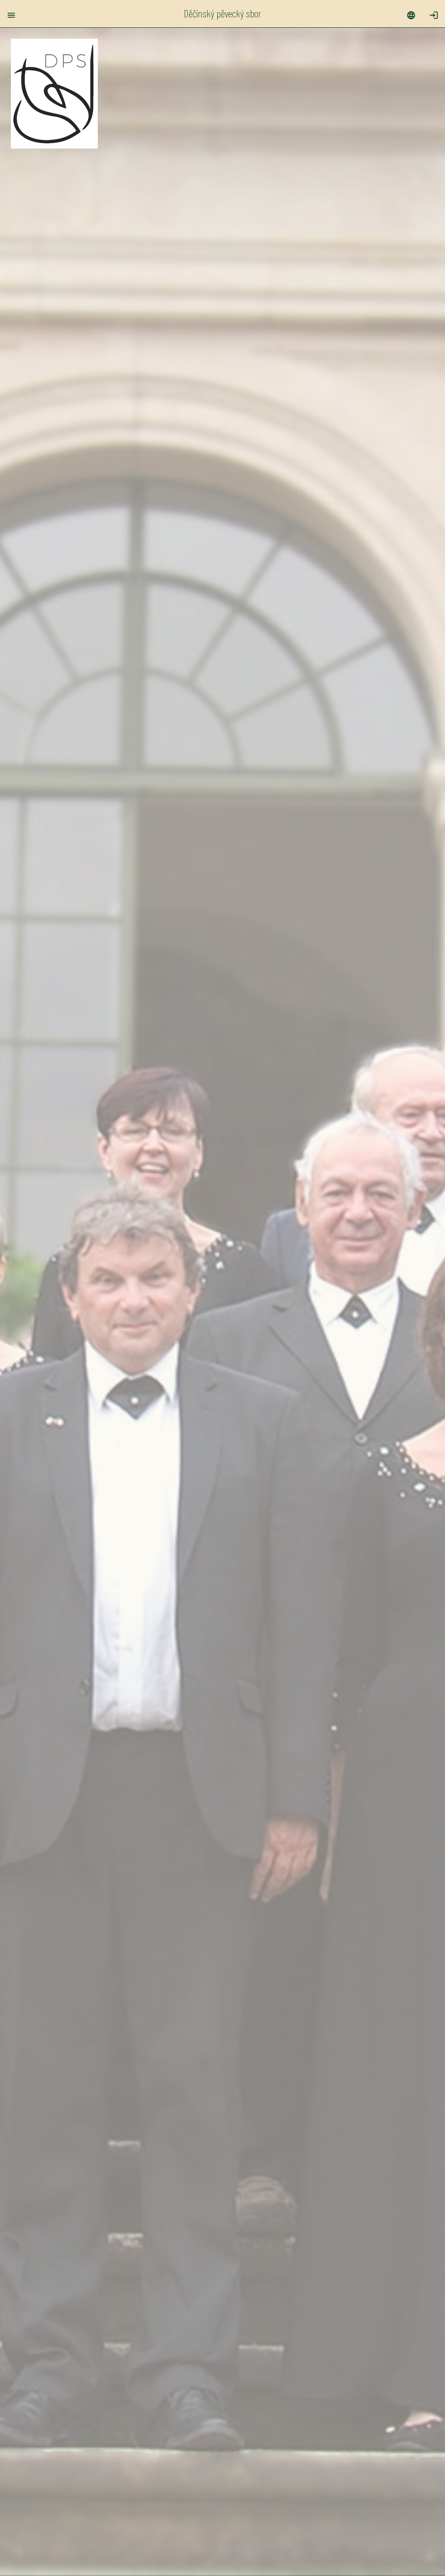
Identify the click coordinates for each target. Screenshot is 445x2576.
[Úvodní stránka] (54, 144)
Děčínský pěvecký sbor (222, 13)
